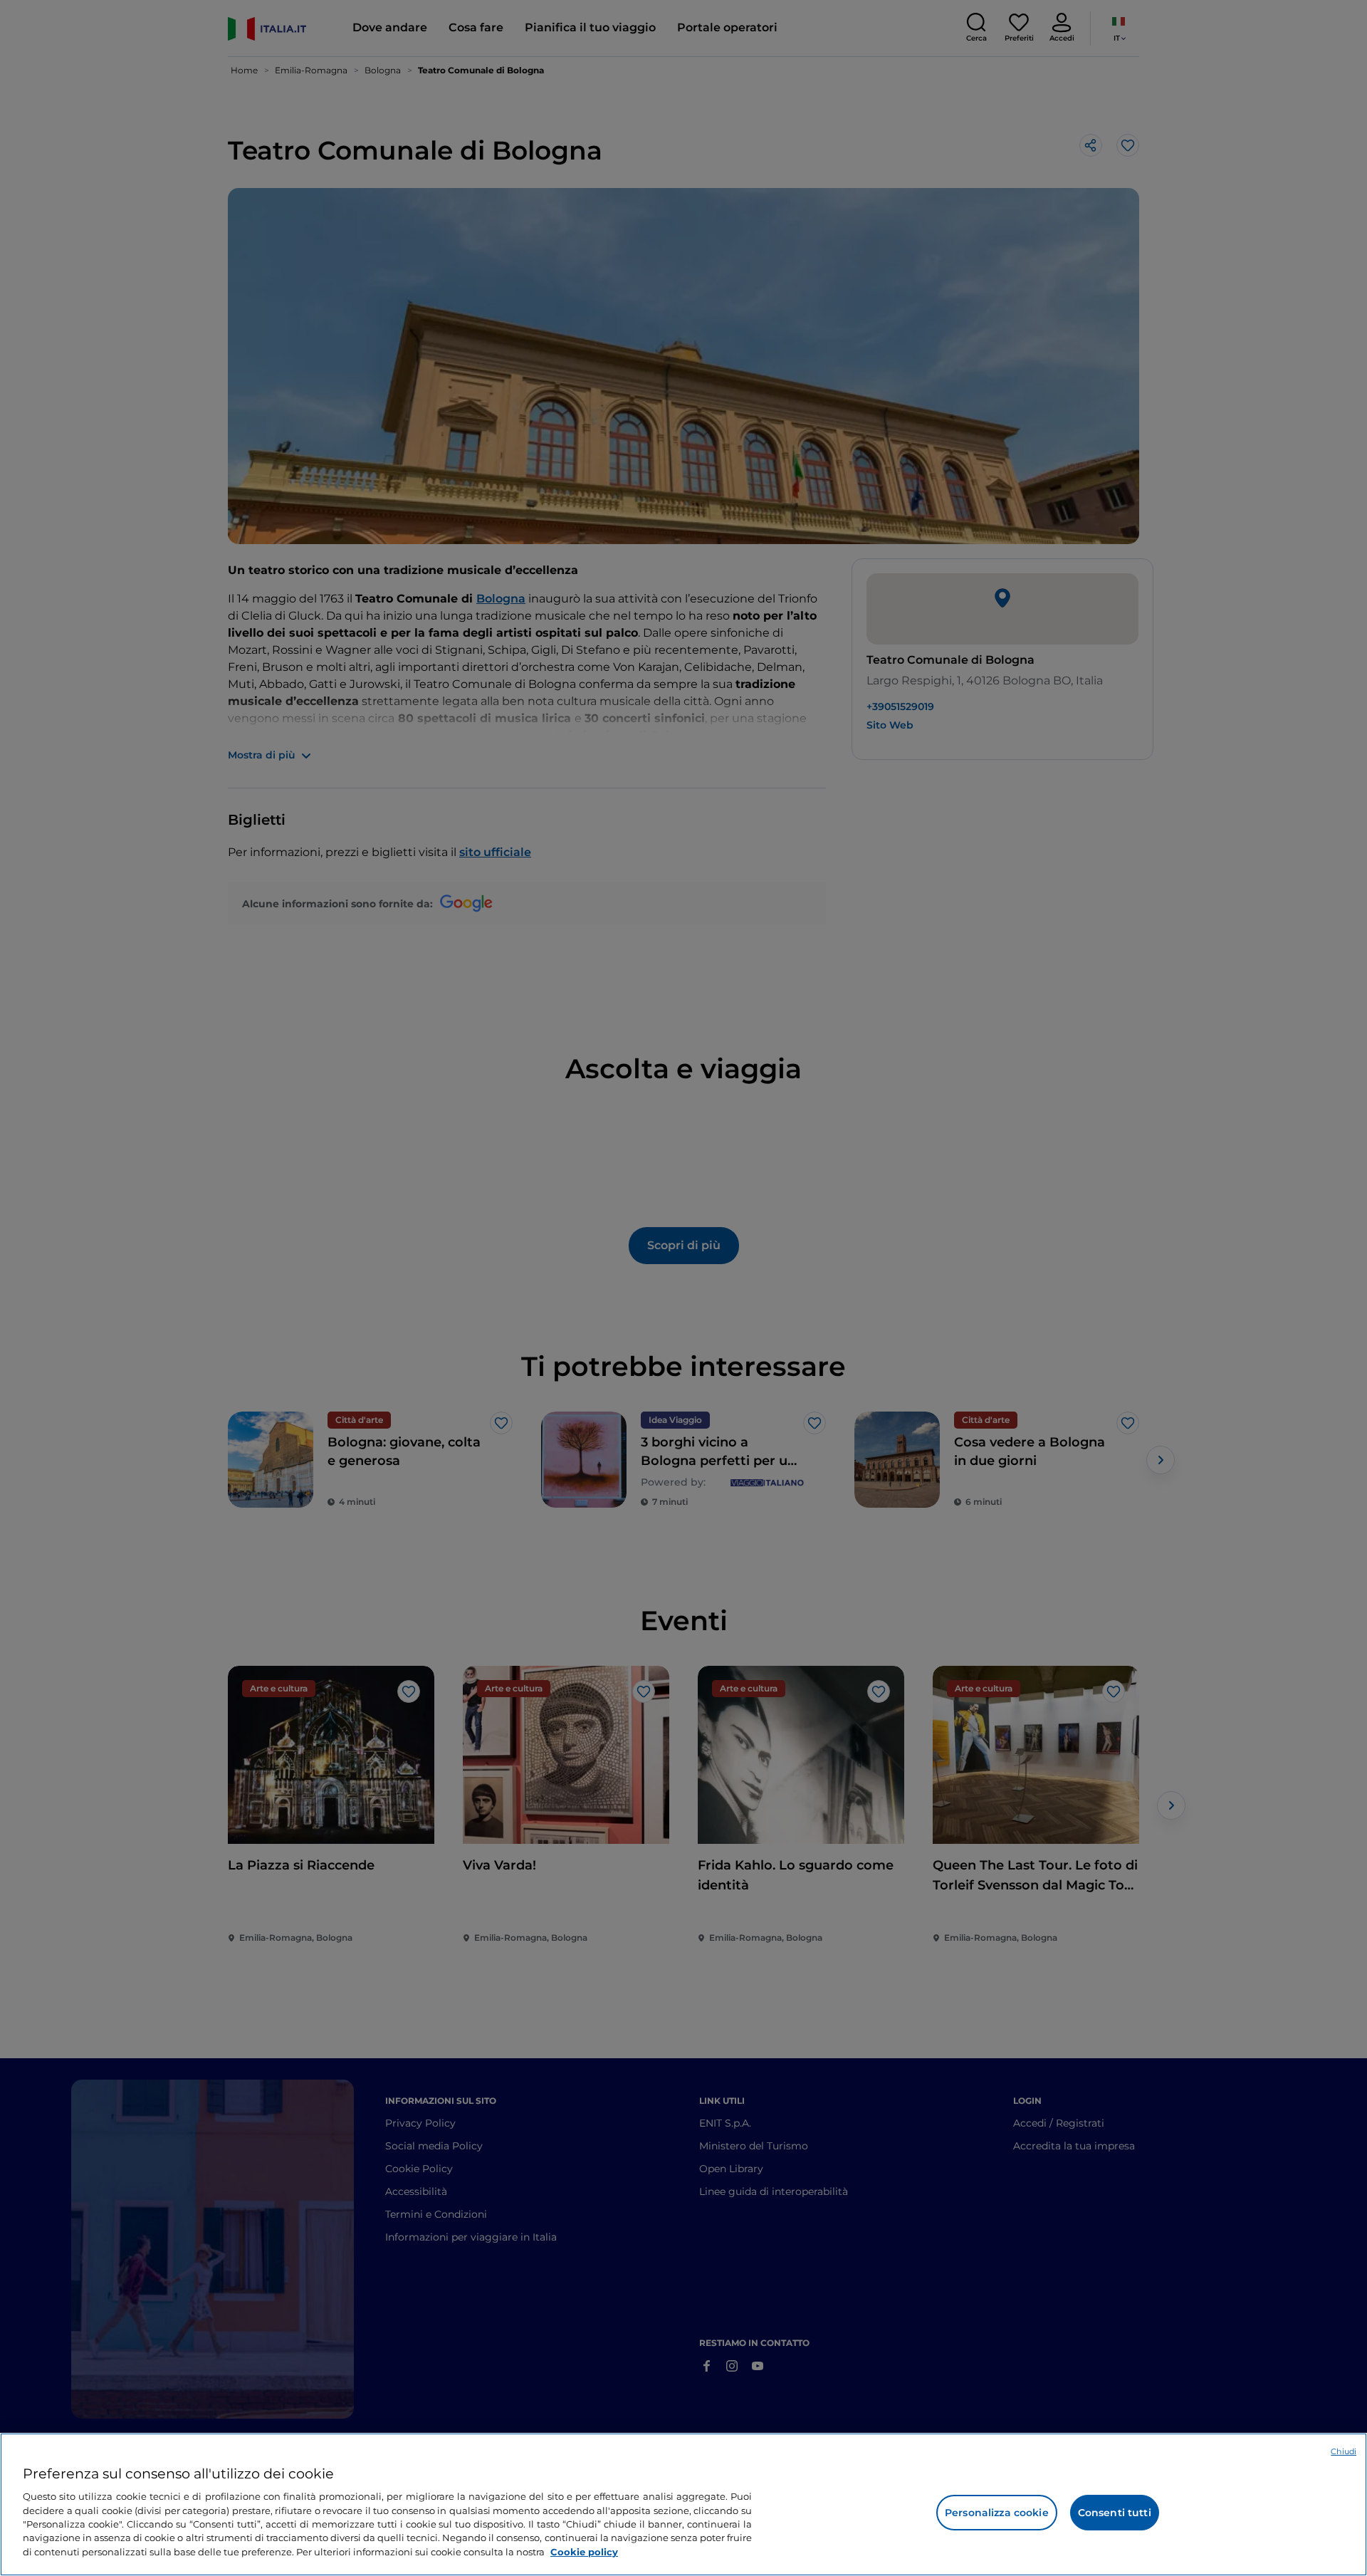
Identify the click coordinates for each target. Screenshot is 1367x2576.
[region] (683, 2504)
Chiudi (1344, 2451)
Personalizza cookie (997, 2513)
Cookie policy (584, 2552)
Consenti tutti (1115, 2513)
